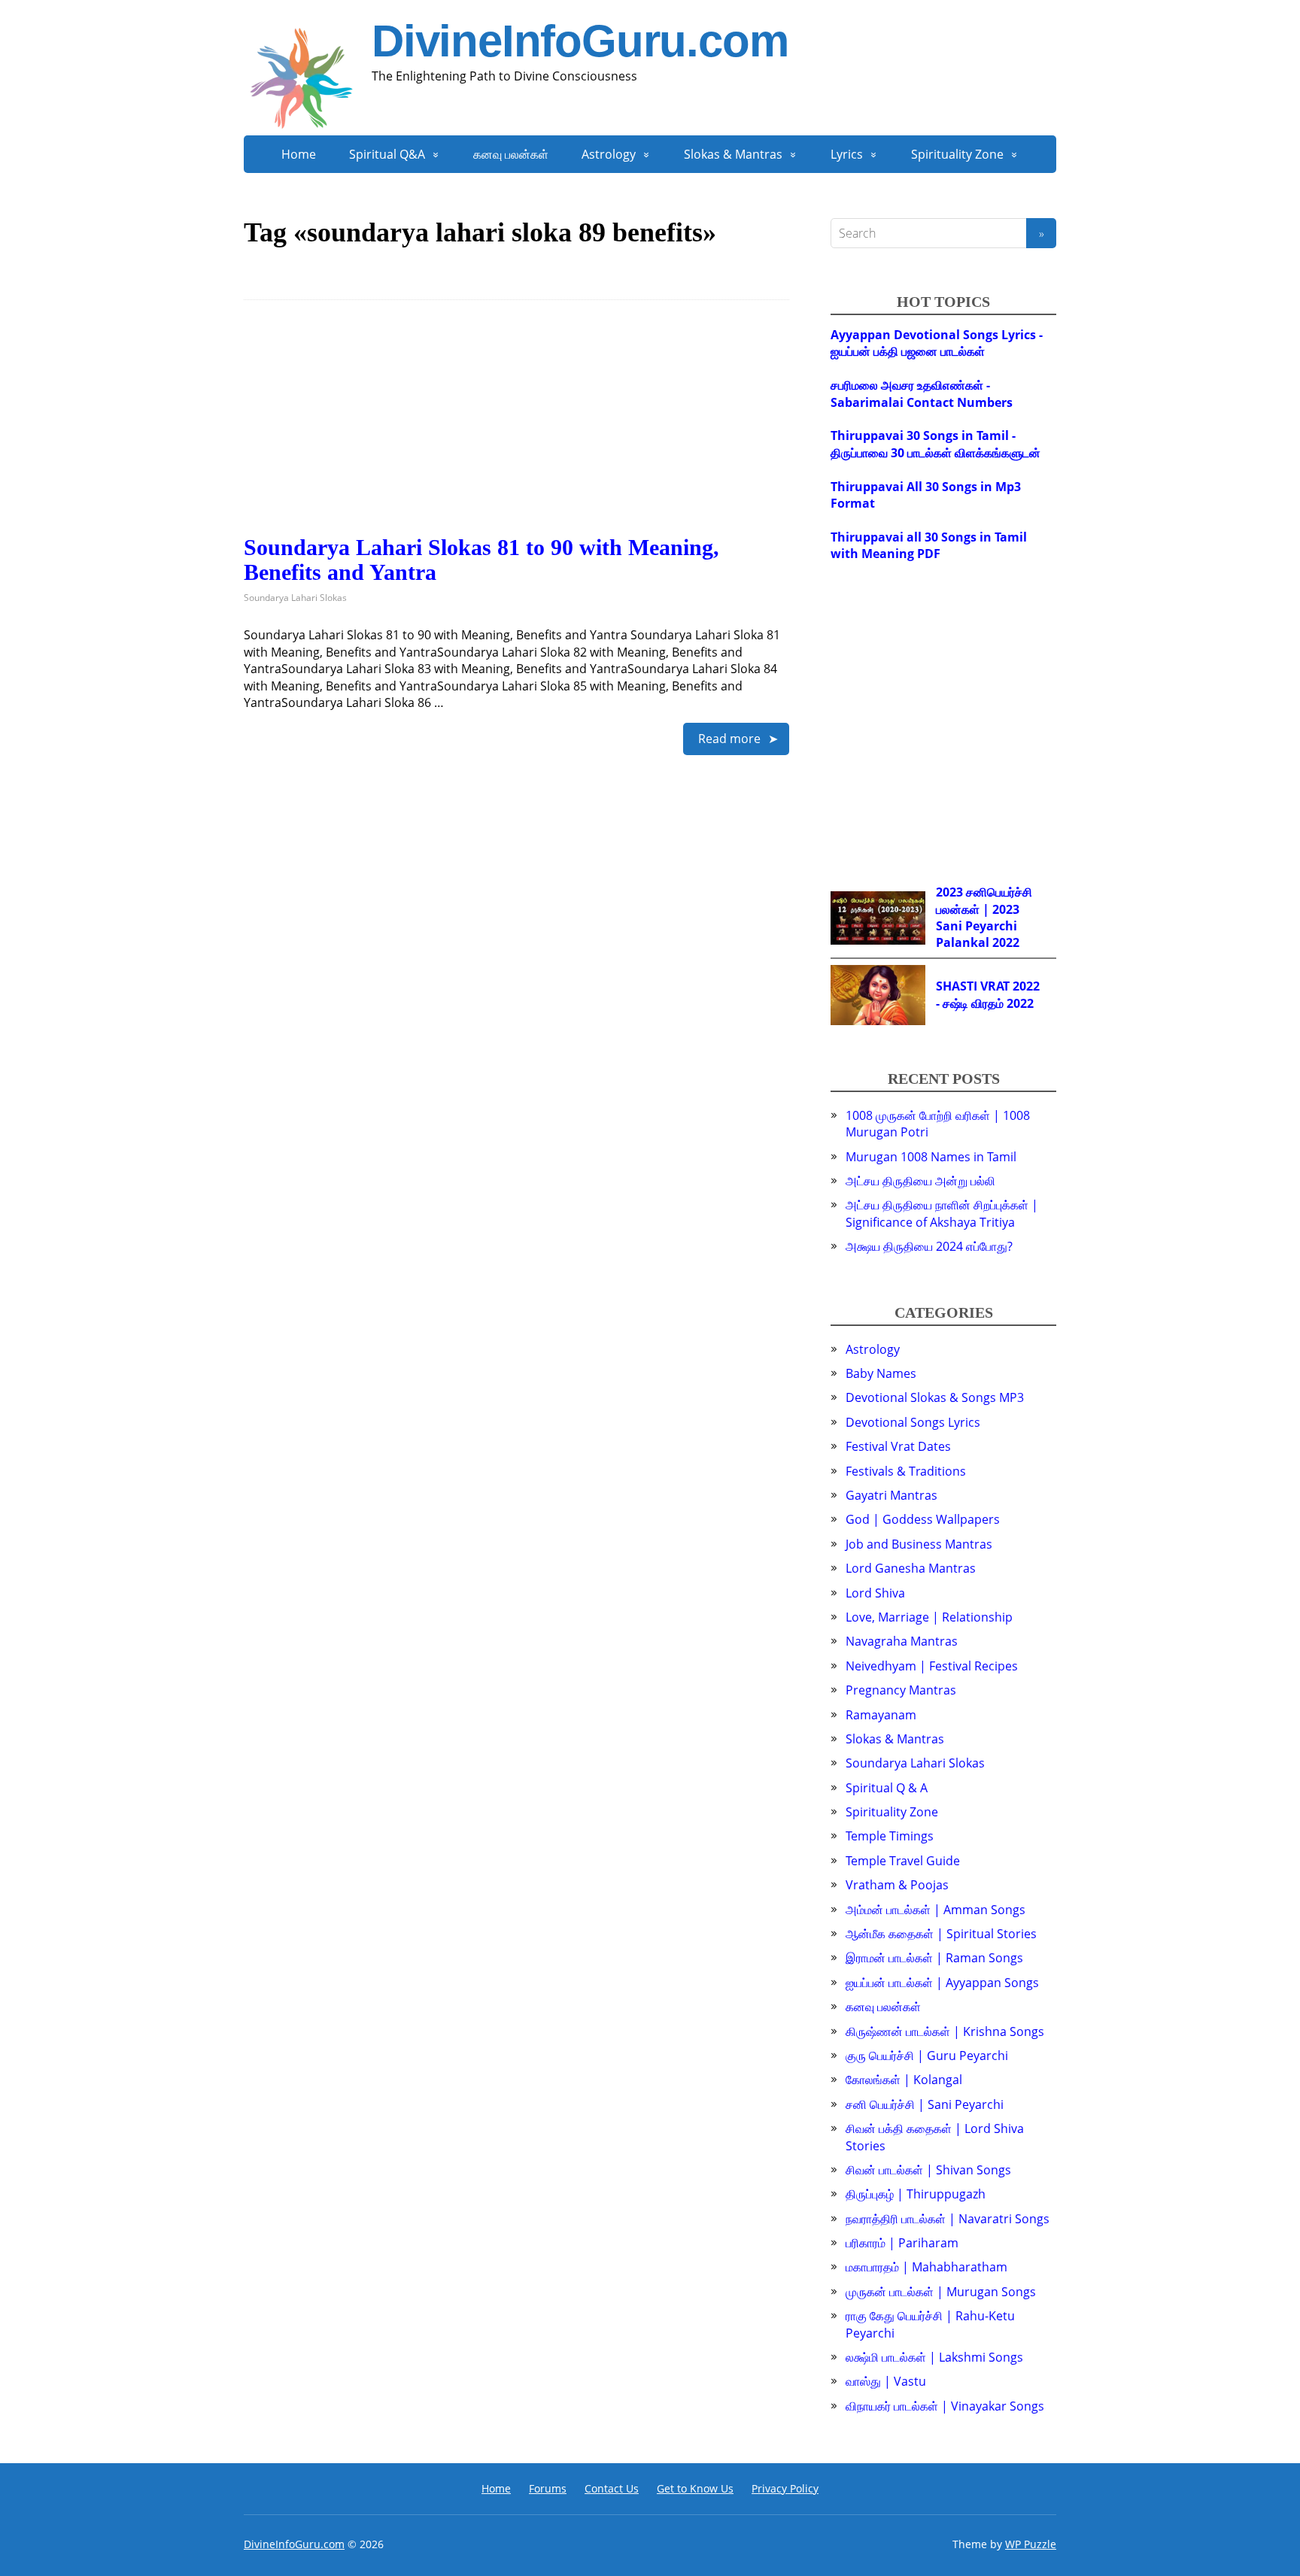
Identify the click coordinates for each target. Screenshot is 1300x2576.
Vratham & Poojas (897, 1885)
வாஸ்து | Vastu (886, 2381)
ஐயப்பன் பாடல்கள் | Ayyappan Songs (942, 1983)
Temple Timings (890, 1836)
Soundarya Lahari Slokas (295, 598)
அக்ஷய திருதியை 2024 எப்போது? (929, 1246)
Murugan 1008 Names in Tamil (931, 1157)
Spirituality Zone (957, 154)
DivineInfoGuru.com (580, 41)
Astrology (609, 154)
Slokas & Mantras (733, 154)
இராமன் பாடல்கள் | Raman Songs (934, 1958)
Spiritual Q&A (387, 154)
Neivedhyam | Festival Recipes (932, 1666)
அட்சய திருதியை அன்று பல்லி (920, 1181)
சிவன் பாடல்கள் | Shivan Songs (928, 2170)
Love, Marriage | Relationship (929, 1617)
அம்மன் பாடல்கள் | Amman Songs (936, 1910)
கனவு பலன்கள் (511, 154)
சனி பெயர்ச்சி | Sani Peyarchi (925, 2104)
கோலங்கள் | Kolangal (904, 2080)
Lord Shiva (875, 1593)
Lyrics (847, 154)
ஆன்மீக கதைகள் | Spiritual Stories (941, 1934)
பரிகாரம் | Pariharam (902, 2243)
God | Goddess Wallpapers (923, 1519)
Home (299, 154)
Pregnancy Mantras (901, 1690)
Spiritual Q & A (887, 1788)
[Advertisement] (516, 429)
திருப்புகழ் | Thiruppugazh (916, 2194)
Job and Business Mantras (919, 1544)
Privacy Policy (785, 2488)
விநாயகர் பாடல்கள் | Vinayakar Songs (945, 2406)
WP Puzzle (1031, 2544)
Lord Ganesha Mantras (911, 1568)
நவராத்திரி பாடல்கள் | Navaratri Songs (948, 2219)
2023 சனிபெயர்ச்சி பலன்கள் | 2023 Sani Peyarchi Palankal (984, 917)
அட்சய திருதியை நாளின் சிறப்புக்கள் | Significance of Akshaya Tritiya (942, 1213)
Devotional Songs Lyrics (913, 1422)
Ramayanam (881, 1715)
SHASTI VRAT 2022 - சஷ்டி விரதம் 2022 (988, 994)
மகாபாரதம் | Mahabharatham (926, 2267)
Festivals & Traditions (906, 1471)
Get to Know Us (695, 2488)
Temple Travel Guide (903, 1861)
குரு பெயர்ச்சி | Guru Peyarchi (927, 2056)
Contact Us (612, 2488)
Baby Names (881, 1373)
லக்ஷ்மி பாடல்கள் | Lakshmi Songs (934, 2357)
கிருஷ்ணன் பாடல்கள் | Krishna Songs (945, 2031)
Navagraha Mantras (902, 1641)
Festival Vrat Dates (898, 1446)
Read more (729, 739)
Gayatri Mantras (891, 1495)
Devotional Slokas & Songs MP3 (935, 1397)
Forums (548, 2488)
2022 (1006, 942)
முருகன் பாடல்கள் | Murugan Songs (941, 2292)
